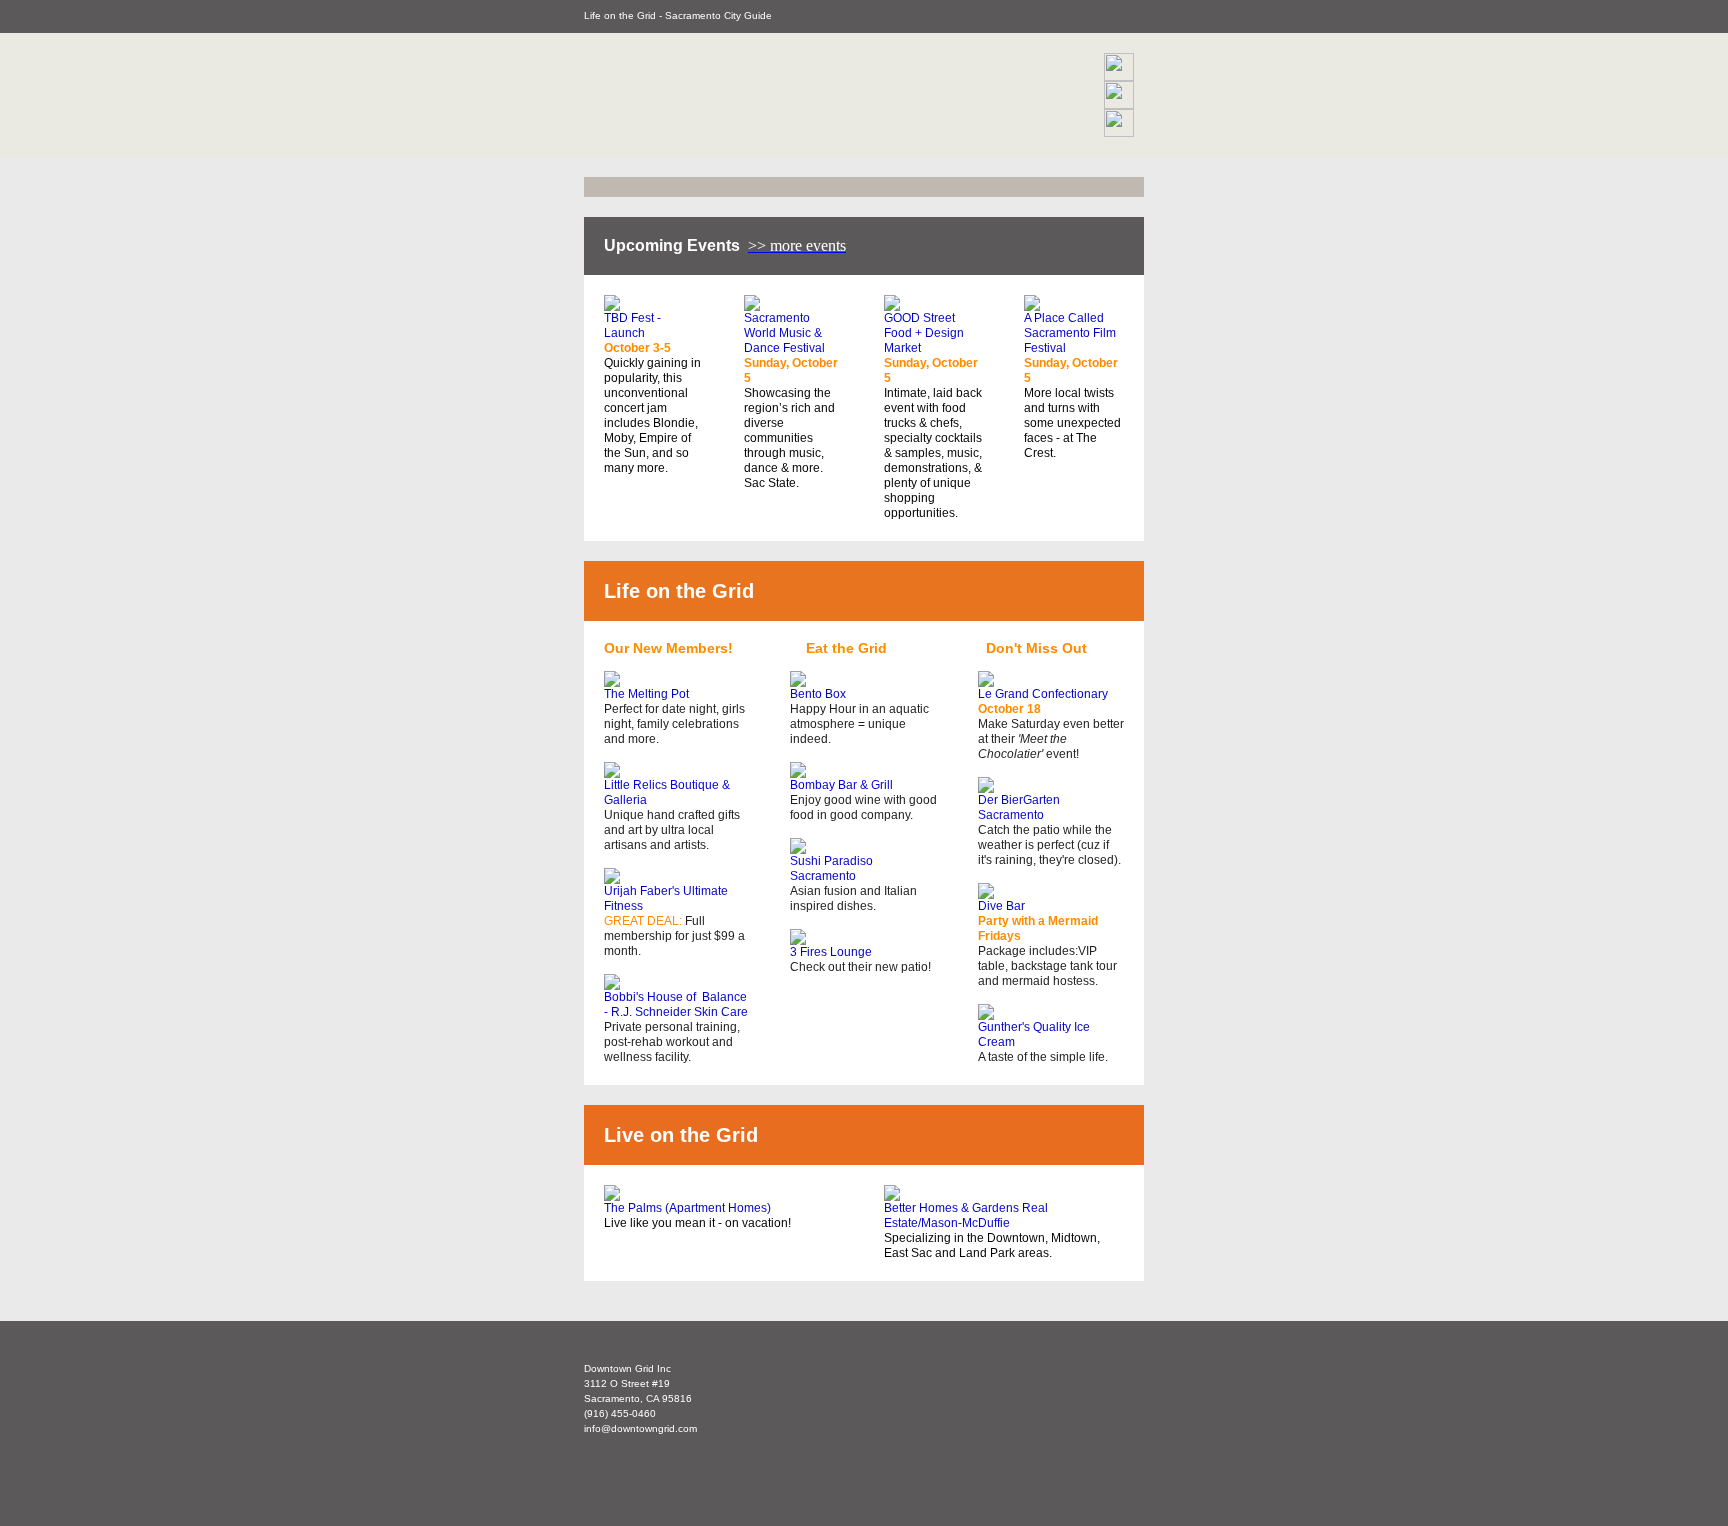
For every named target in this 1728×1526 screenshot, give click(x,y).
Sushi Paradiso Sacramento (831, 868)
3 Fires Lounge (831, 952)
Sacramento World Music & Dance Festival (784, 333)
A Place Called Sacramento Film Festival (1070, 333)
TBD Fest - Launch (632, 325)
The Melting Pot (646, 694)
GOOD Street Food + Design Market (924, 333)
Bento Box (818, 694)
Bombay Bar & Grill (841, 785)
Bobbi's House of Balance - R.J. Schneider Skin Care (676, 1004)
